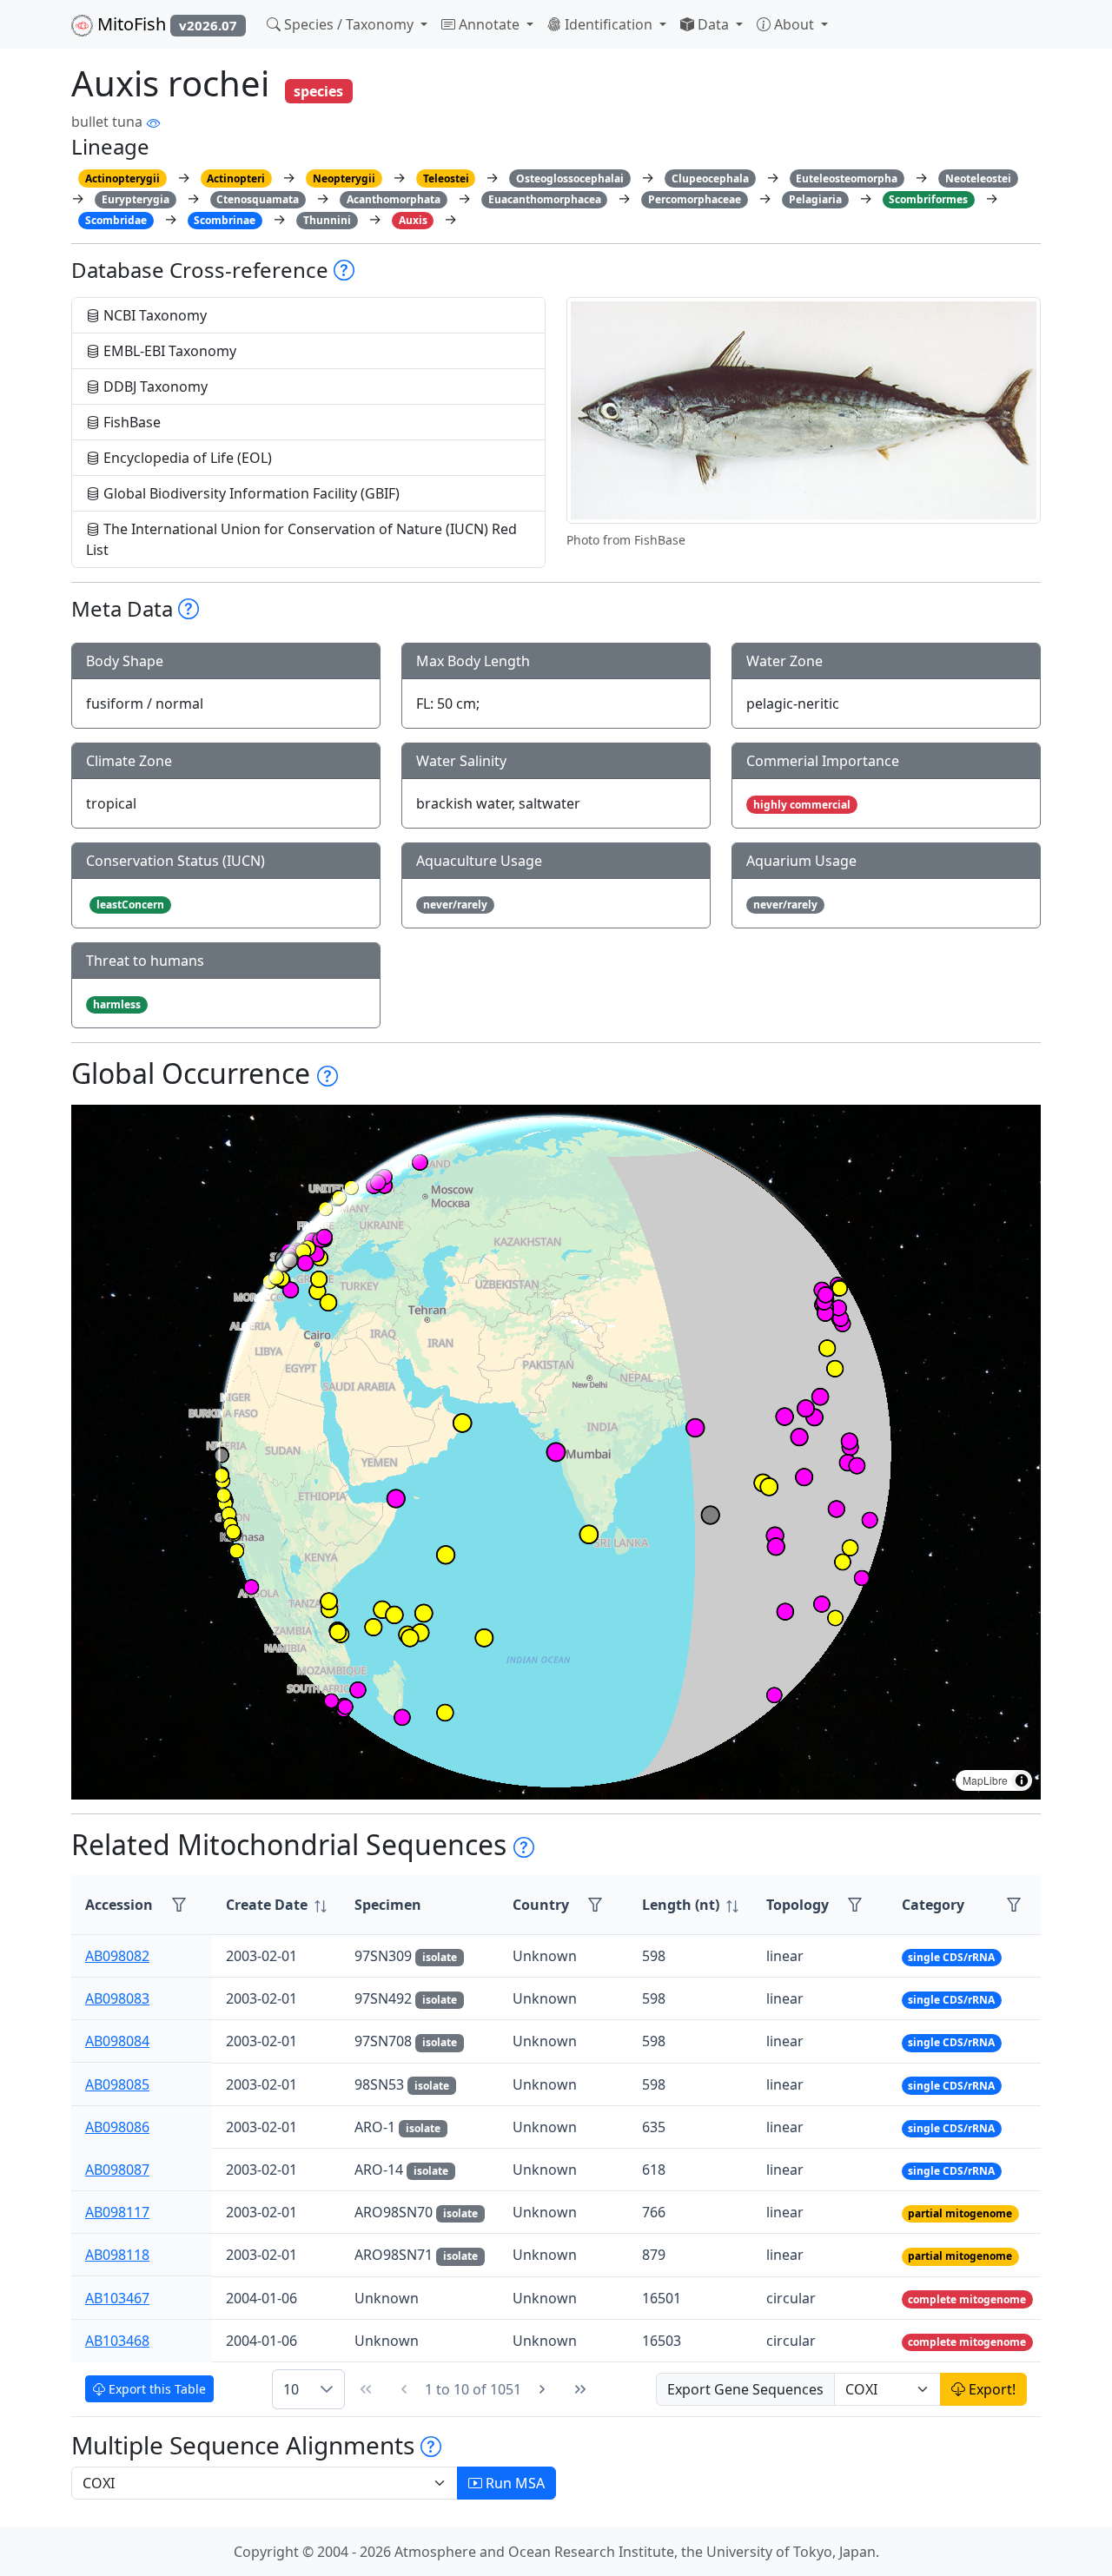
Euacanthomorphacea (545, 199)
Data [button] (713, 24)
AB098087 (117, 2170)
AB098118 (117, 2255)
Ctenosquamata (258, 199)
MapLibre (985, 1780)
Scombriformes (928, 199)
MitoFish (165, 24)
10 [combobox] (291, 2389)
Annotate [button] (489, 24)
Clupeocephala (710, 178)
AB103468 (117, 2341)
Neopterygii (344, 178)
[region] (556, 1452)
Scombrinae (225, 220)
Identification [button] (609, 24)
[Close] (1083, 31)
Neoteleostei (978, 178)
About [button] (794, 24)
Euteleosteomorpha (847, 178)
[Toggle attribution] (1022, 1780)
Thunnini (327, 220)
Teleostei (446, 178)
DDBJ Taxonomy (154, 386)
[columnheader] (276, 1905)
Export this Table (156, 2389)
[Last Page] (580, 2389)
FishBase (130, 422)
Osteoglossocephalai (570, 178)
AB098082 (117, 1956)
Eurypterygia (136, 199)
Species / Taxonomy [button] (349, 24)
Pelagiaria (815, 199)
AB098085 (117, 2084)
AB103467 (117, 2298)
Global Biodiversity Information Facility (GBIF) (250, 493)
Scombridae (116, 220)
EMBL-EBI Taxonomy (168, 351)
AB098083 (117, 1998)
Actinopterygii (122, 178)
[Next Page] (542, 2389)
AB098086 (117, 2127)
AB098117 (117, 2212)
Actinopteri (236, 178)
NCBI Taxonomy (153, 315)
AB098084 (117, 2041)
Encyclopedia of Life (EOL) (186, 458)
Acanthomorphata (394, 199)
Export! (990, 2389)
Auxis (413, 220)
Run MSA (513, 2483)
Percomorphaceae (695, 199)
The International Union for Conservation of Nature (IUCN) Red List (301, 539)
